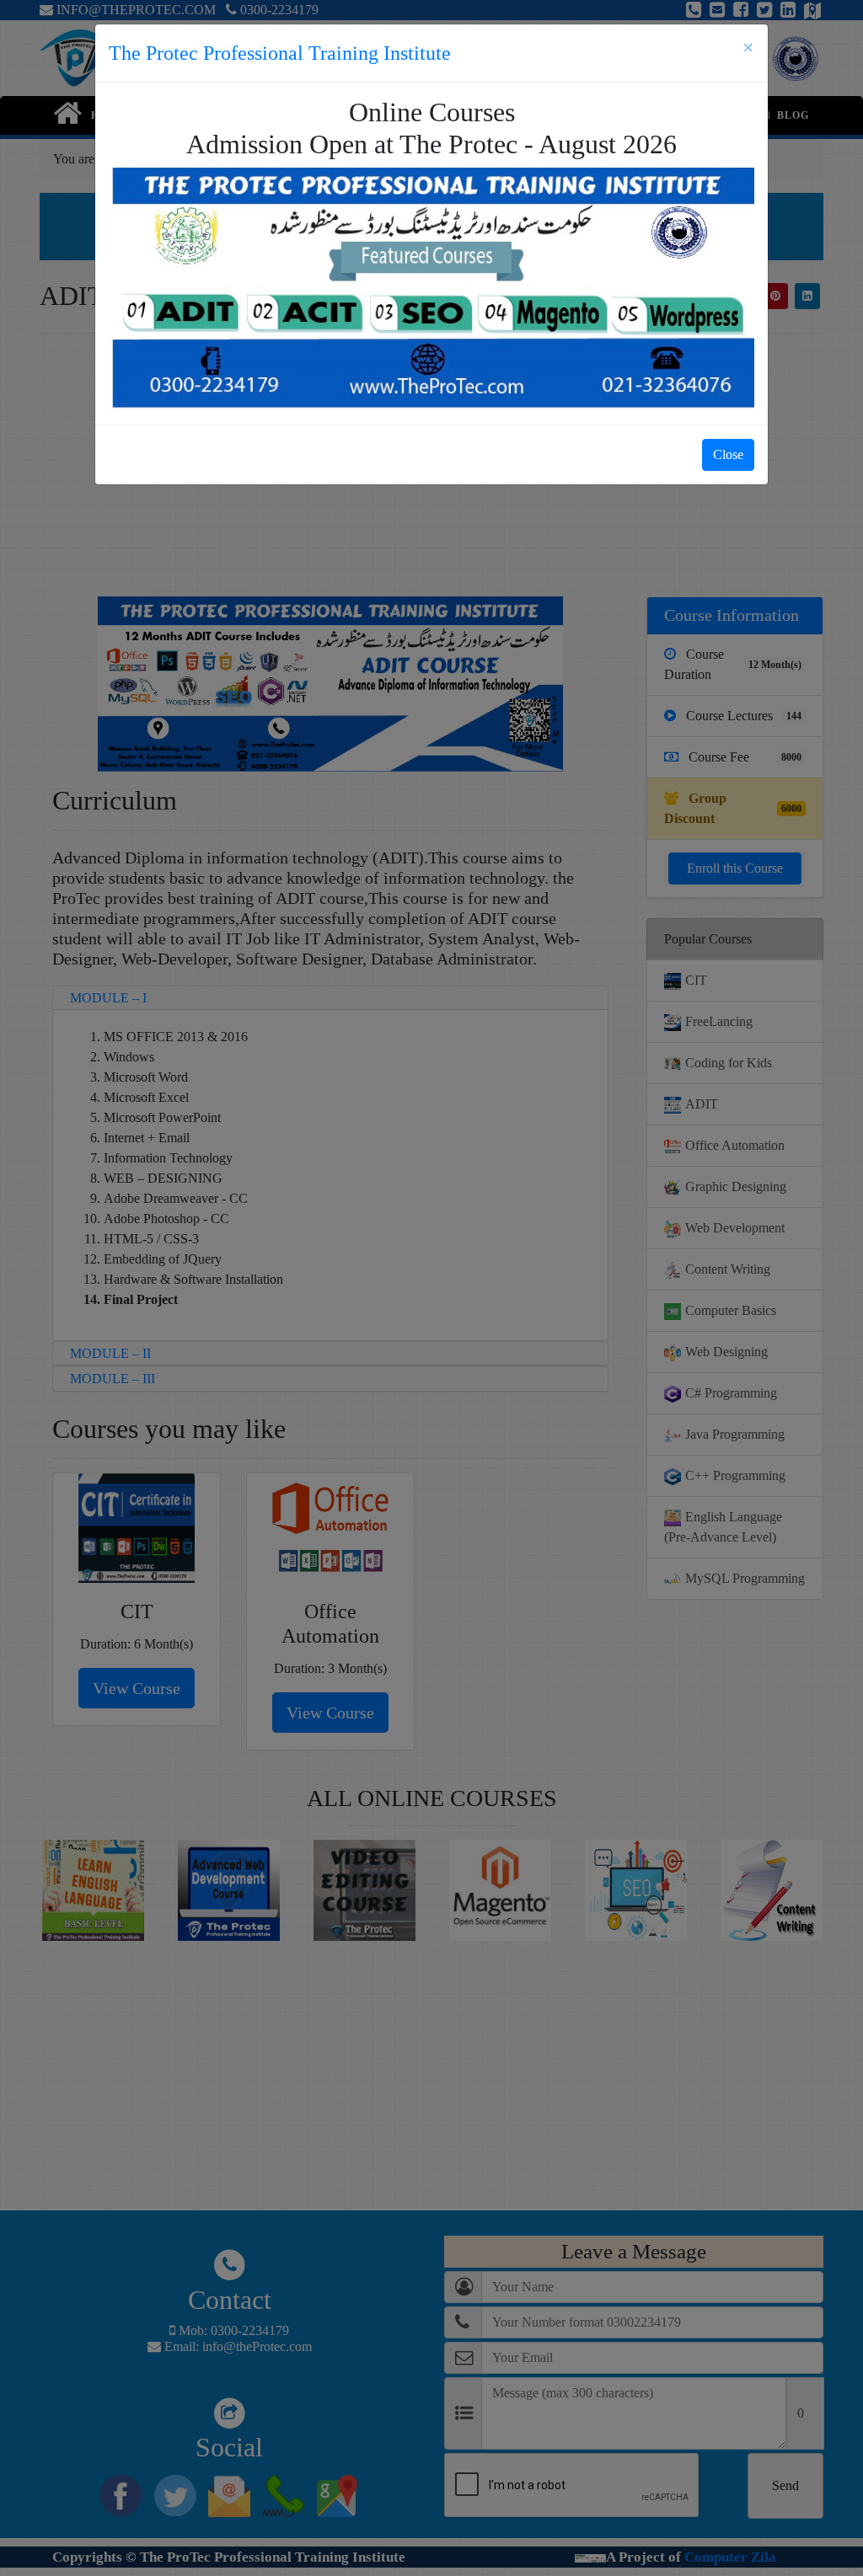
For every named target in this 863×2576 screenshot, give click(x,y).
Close (728, 454)
